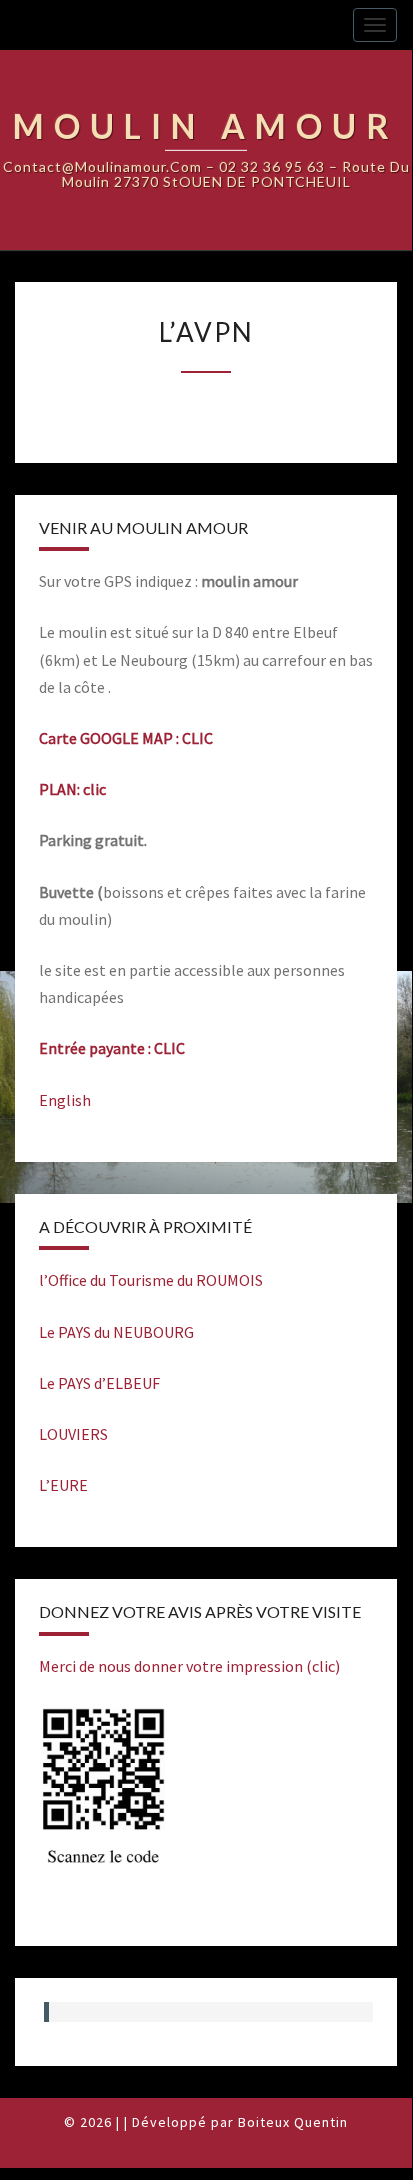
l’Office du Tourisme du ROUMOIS (151, 1280)
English (65, 1100)
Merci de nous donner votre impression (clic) (189, 1666)
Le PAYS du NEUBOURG (116, 1332)
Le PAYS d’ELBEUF (99, 1383)
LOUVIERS (73, 1434)
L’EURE (63, 1485)
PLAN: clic (72, 789)
